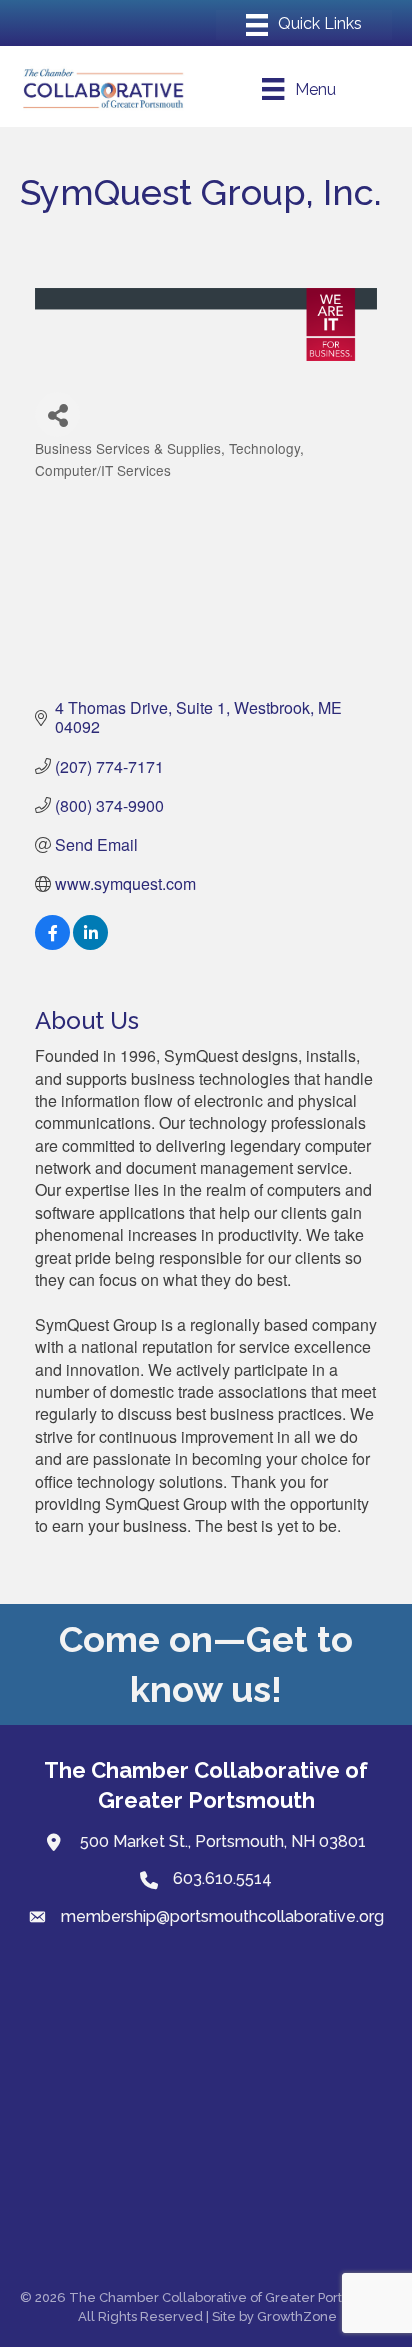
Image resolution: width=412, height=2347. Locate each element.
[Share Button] (57, 414)
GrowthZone (297, 2316)
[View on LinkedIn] (90, 943)
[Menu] (304, 25)
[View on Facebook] (52, 943)
